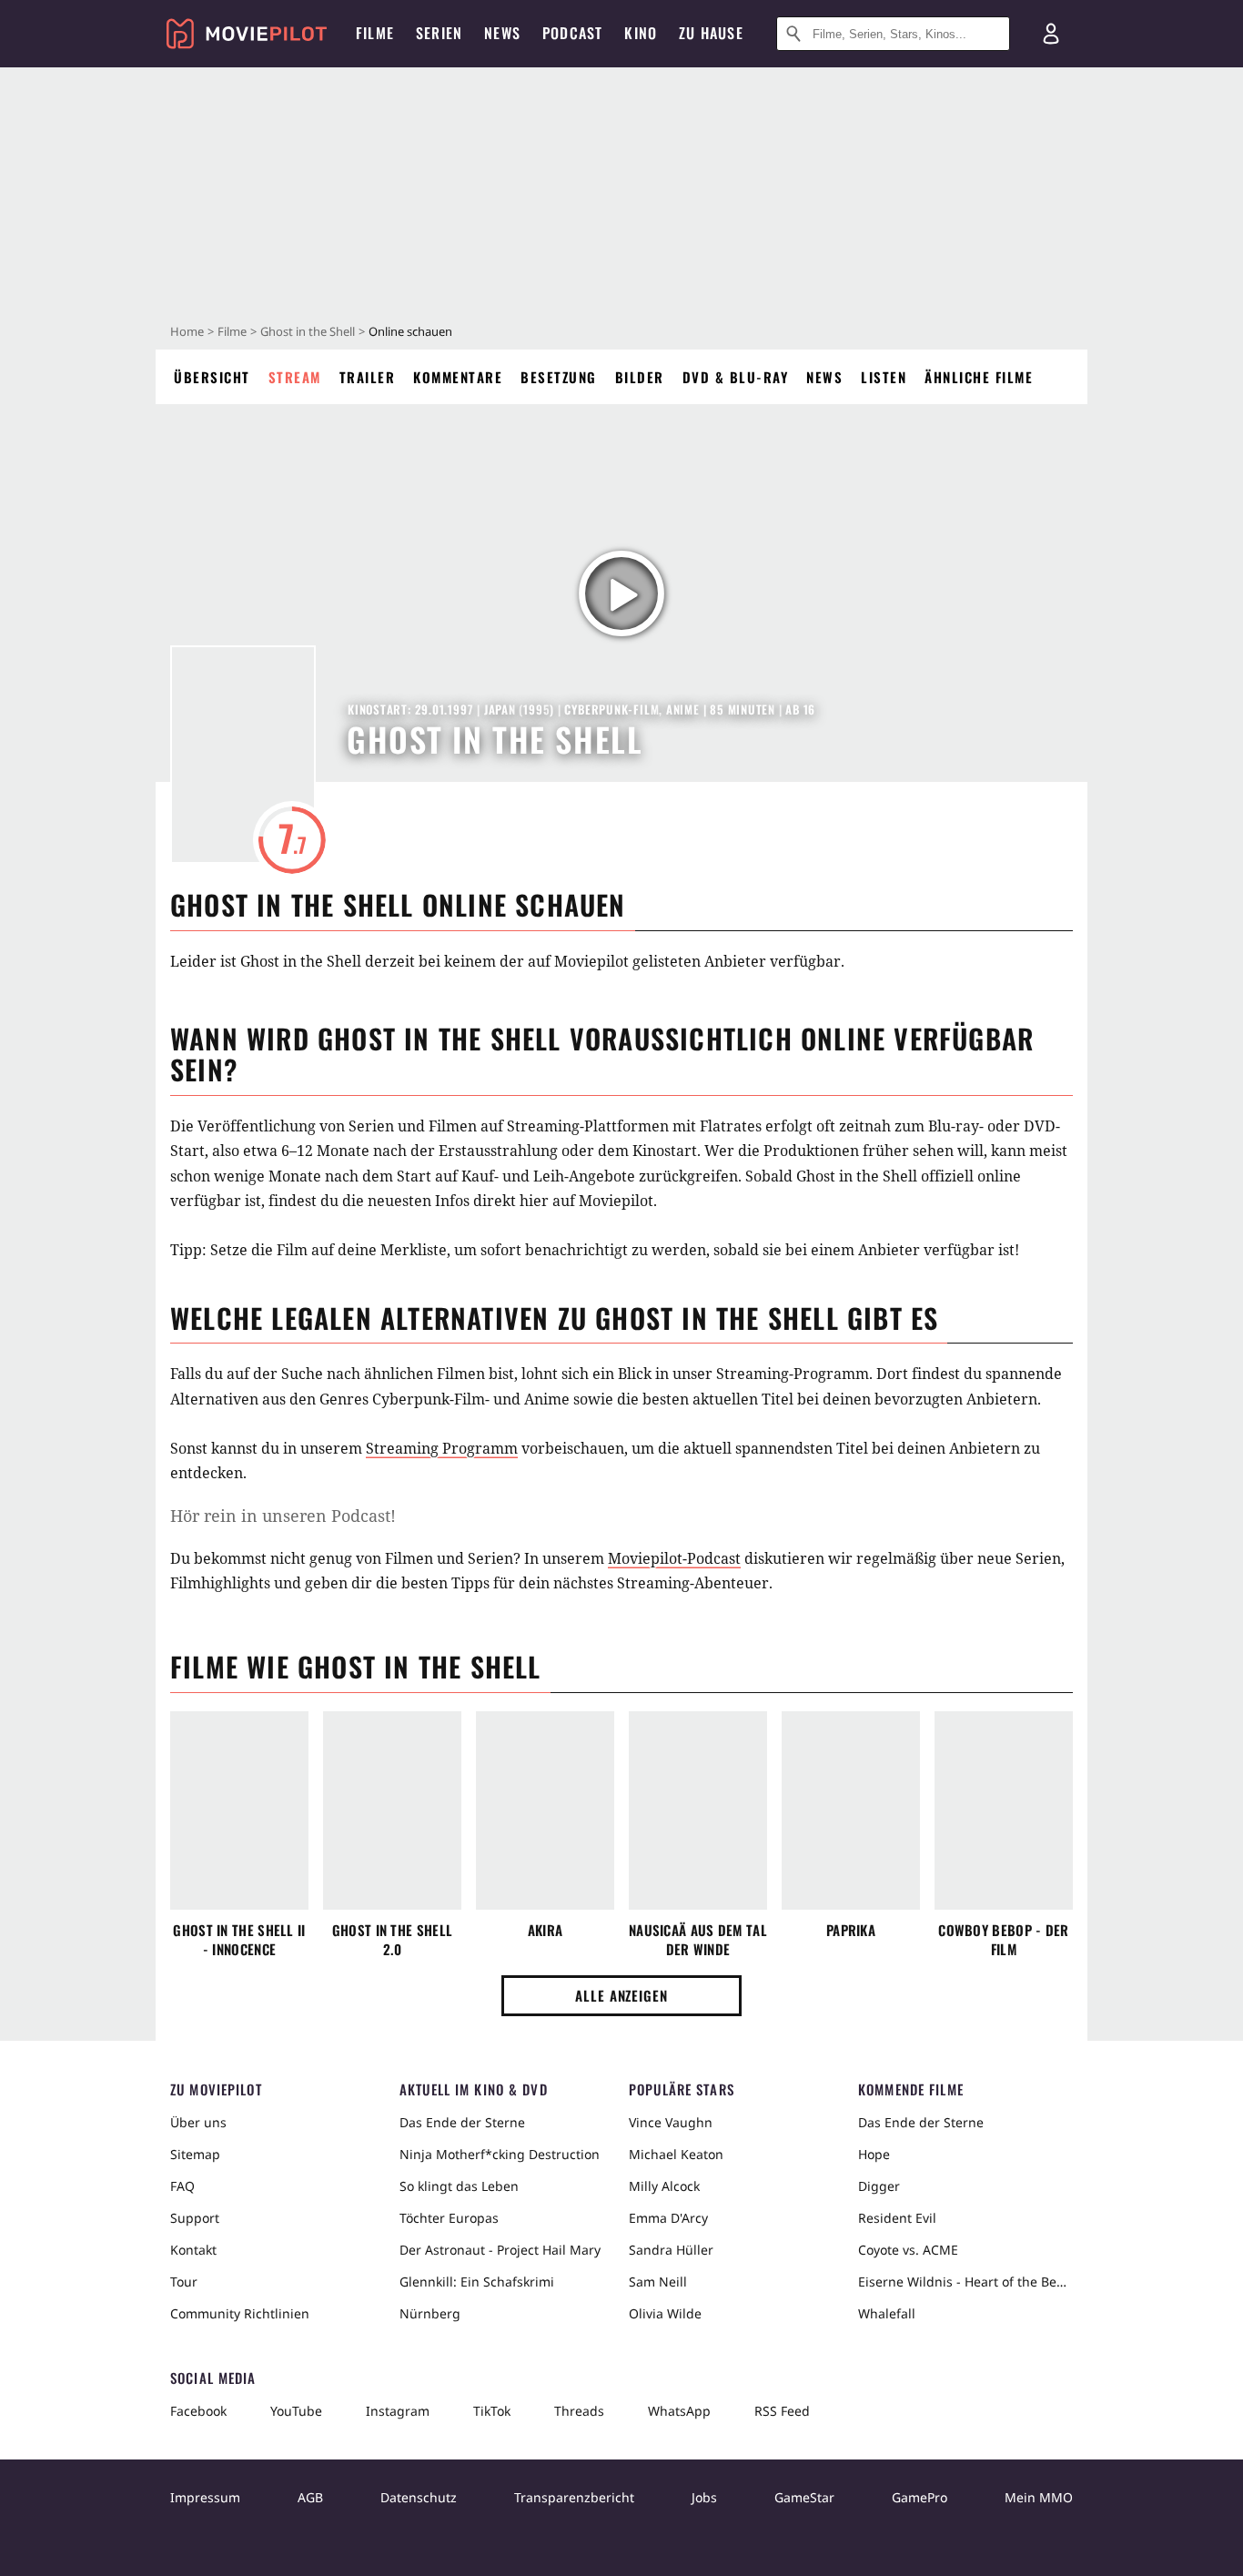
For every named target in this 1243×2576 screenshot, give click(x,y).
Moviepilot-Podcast (674, 1558)
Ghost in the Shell (308, 331)
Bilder (640, 377)
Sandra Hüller (671, 2250)
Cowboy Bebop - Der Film (1003, 1940)
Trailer (368, 377)
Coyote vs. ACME (908, 2250)
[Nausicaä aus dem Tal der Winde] (698, 1810)
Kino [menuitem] (641, 33)
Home (187, 331)
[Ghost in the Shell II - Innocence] (239, 1810)
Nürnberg (430, 2313)
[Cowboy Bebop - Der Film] (1004, 1810)
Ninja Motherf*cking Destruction (500, 2154)
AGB (310, 2497)
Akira (546, 1930)
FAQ (182, 2186)
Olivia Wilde (665, 2313)
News (824, 377)
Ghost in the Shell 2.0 (392, 1940)
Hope (874, 2154)
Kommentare (458, 377)
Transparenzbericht (574, 2497)
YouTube (296, 2411)
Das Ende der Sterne (462, 2122)
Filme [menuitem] (375, 33)
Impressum (205, 2497)
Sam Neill (658, 2282)
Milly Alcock (664, 2186)
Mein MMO (1039, 2497)
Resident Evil (897, 2218)
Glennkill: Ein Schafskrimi (477, 2282)
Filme (232, 331)
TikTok (492, 2411)
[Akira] (545, 1810)
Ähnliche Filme (979, 377)
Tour (184, 2282)
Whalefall (887, 2313)
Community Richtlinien (240, 2313)
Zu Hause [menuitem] (711, 33)
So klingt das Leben (459, 2186)
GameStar (804, 2497)
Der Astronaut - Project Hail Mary (500, 2250)
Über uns (198, 2122)
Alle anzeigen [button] (621, 1995)
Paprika (851, 1930)
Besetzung (559, 377)
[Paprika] (851, 1810)
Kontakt (193, 2250)
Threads (579, 2411)
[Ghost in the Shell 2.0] (392, 1810)
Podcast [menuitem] (572, 33)
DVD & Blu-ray (736, 377)
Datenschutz (419, 2497)
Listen (884, 377)
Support (195, 2218)
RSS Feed (782, 2411)
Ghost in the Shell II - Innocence (239, 1940)
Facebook (198, 2411)
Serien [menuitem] (439, 33)
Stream (295, 377)
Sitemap (195, 2154)
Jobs (704, 2497)
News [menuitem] (502, 33)
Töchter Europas (449, 2218)
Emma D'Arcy (668, 2218)
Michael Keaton (676, 2154)
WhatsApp (679, 2411)
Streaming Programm (442, 1448)
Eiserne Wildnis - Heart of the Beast (965, 2282)
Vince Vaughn (671, 2122)
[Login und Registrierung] (1051, 34)
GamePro (920, 2497)
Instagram (398, 2411)
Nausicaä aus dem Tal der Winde (698, 1940)
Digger (879, 2186)
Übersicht (212, 377)
